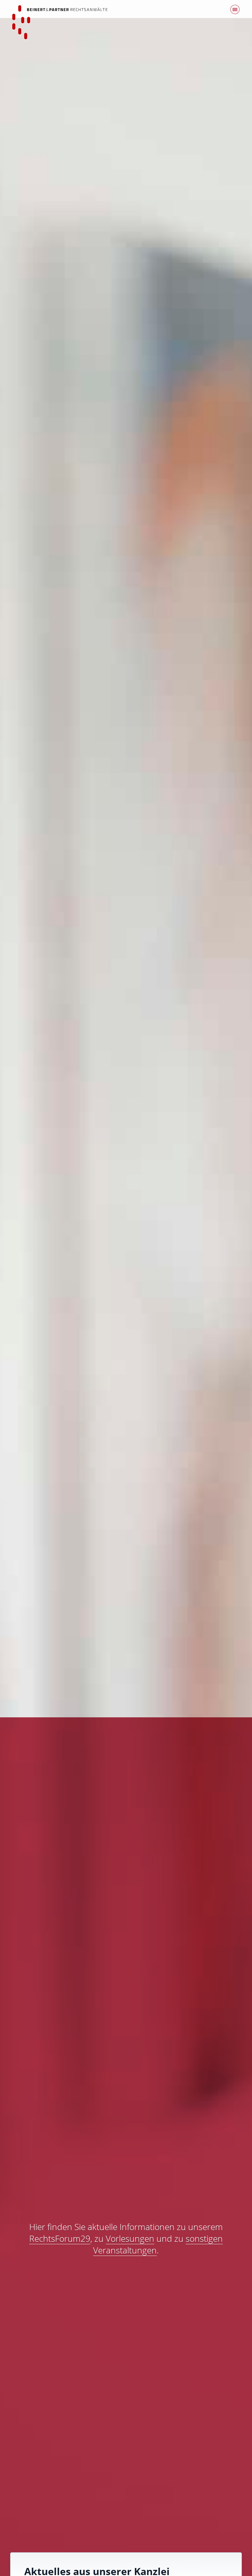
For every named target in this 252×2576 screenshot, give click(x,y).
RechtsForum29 (60, 2238)
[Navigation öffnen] (235, 11)
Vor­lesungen (130, 2238)
